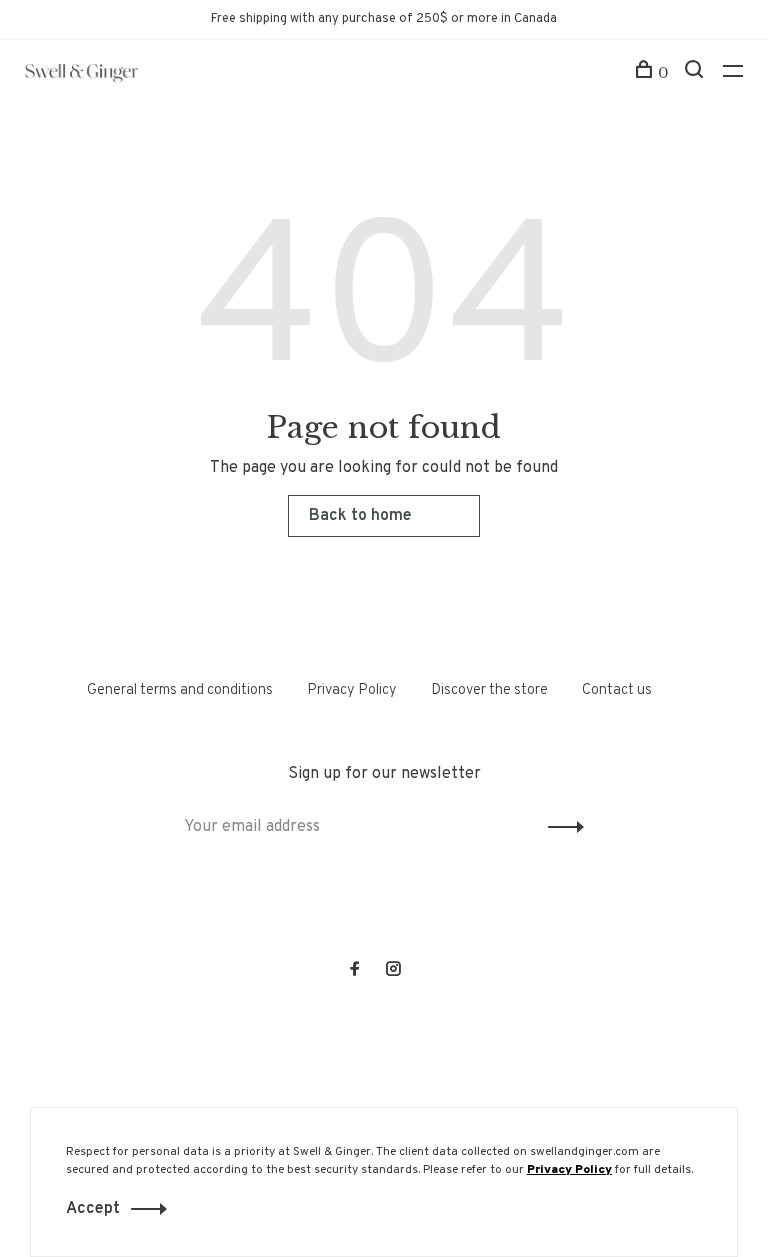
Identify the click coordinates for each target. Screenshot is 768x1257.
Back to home (360, 516)
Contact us (617, 690)
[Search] (696, 73)
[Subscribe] (560, 827)
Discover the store (489, 690)
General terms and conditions (180, 690)
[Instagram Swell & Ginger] (393, 971)
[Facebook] (355, 971)
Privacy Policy (352, 690)
